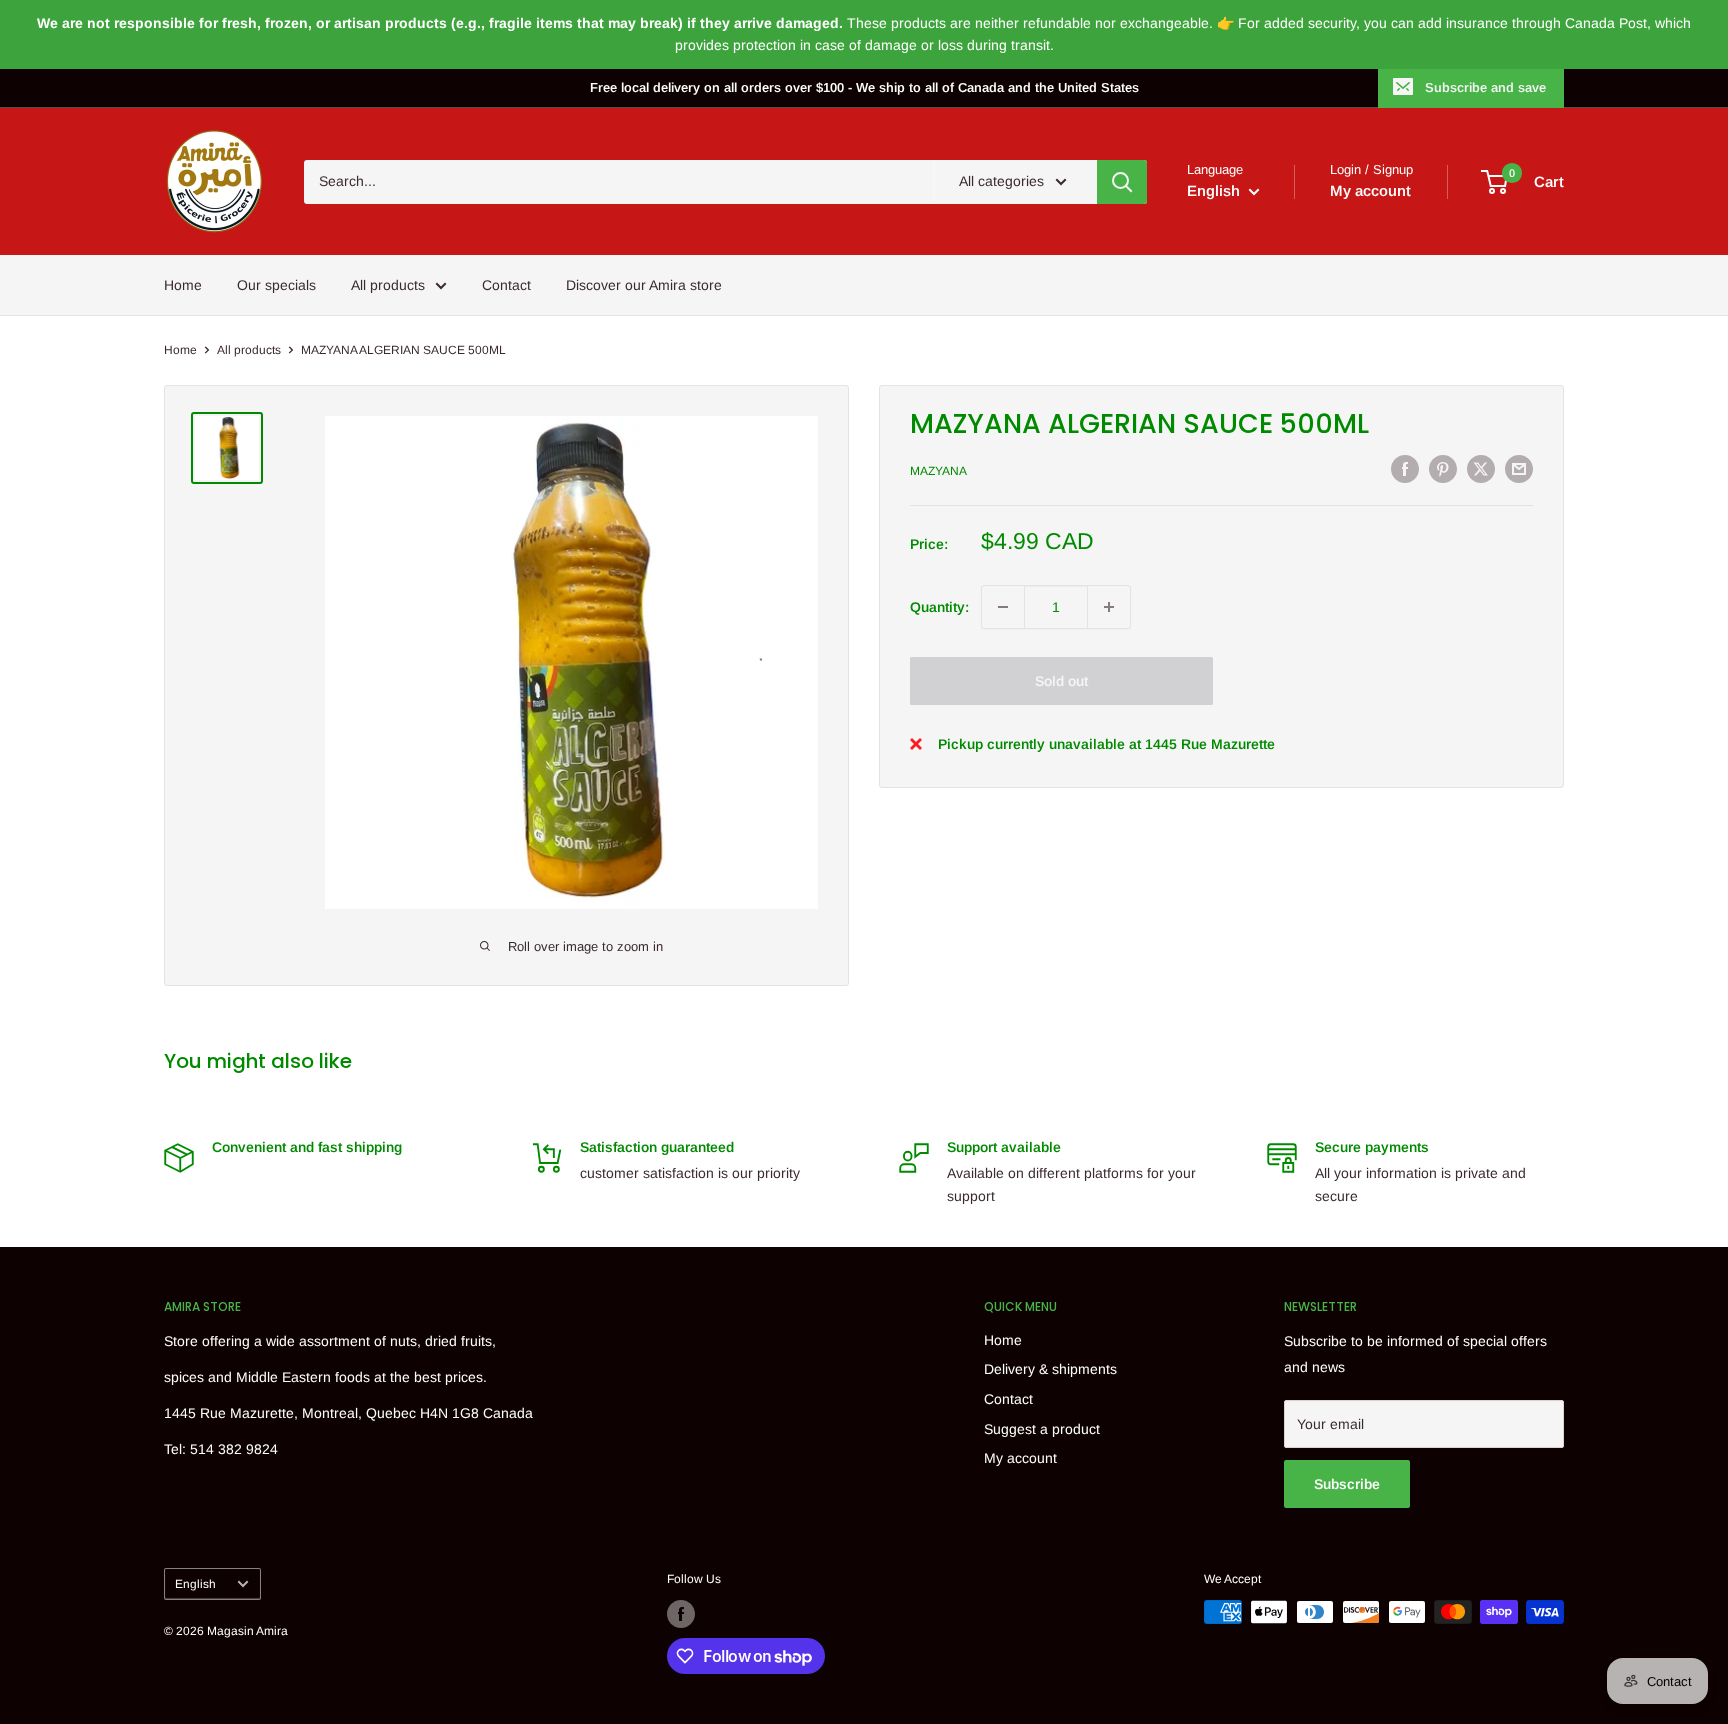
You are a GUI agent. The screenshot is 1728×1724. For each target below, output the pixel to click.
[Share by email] (1519, 468)
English (195, 1584)
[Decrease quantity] (1003, 607)
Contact (506, 285)
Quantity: (939, 607)
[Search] (1122, 182)
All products (388, 285)
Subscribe (1347, 1484)
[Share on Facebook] (1405, 468)
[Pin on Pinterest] (1443, 468)
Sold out (1061, 681)
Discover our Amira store (644, 285)
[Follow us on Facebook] (681, 1614)
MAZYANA (938, 471)
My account (1370, 190)
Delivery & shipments (1050, 1369)
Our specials (276, 285)
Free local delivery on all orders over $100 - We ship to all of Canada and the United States (864, 87)
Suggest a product (1042, 1429)
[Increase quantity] (1109, 607)
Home (183, 285)
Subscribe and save (1485, 87)
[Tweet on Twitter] (1481, 468)
